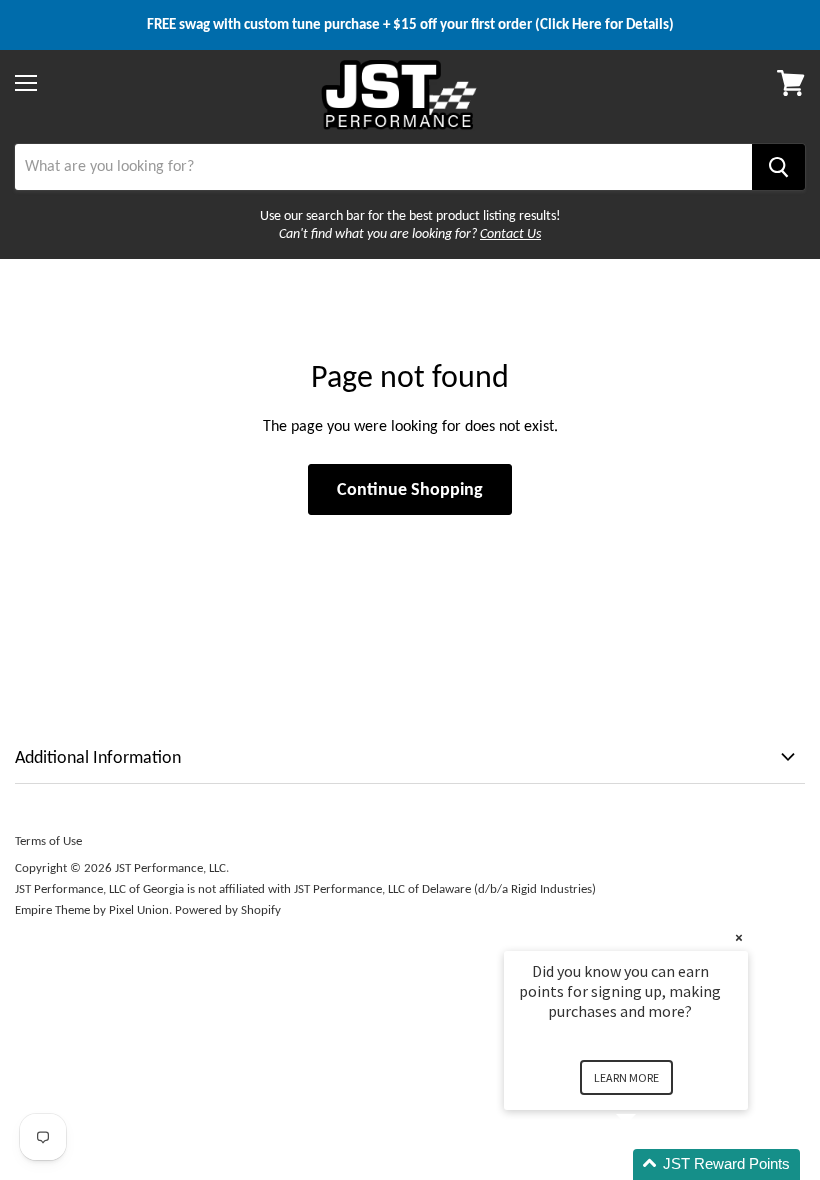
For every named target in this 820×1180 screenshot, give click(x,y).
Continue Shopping (410, 489)
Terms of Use (48, 840)
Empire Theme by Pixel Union (92, 909)
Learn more (626, 1077)
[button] (650, 1164)
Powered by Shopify (228, 909)
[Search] (778, 167)
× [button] (739, 937)
